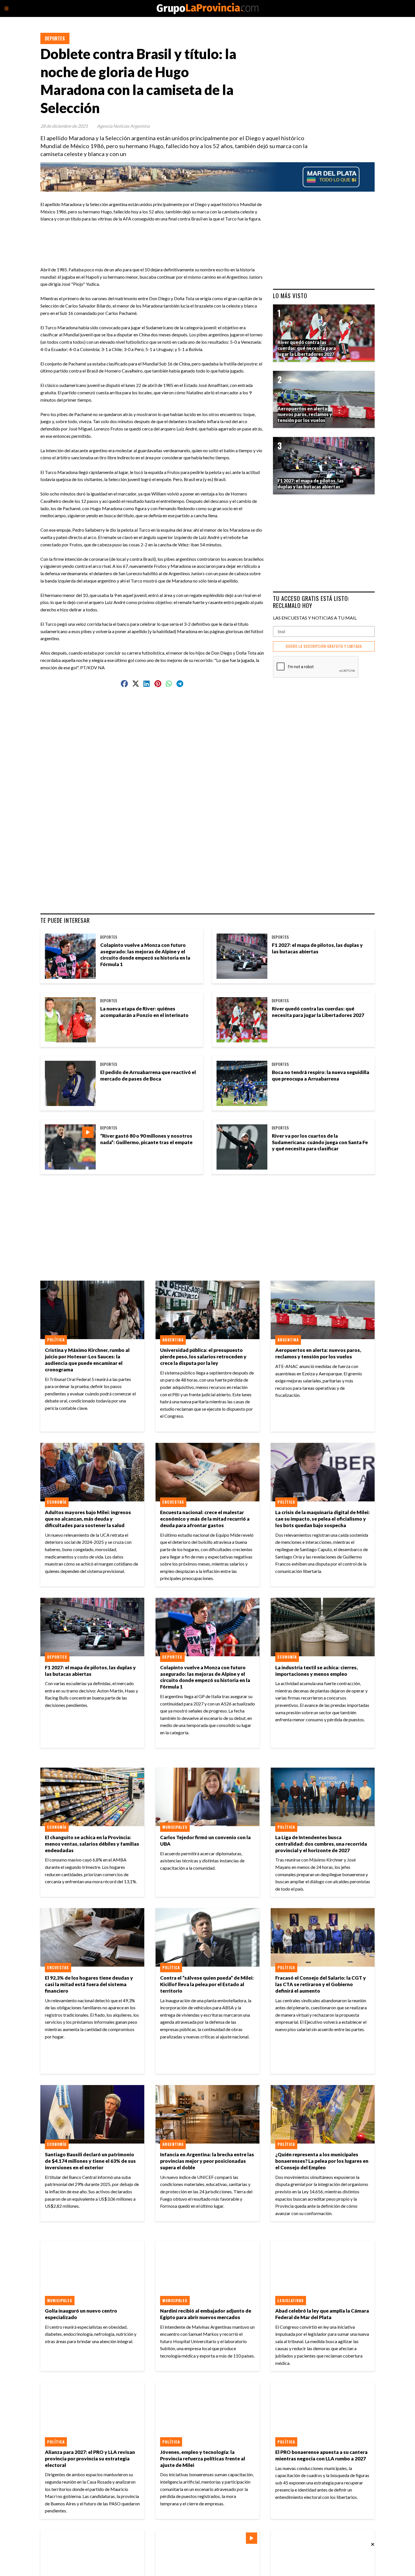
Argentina (173, 1340)
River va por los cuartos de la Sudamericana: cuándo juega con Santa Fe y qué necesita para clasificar (320, 1142)
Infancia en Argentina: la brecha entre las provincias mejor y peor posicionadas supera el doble (207, 2161)
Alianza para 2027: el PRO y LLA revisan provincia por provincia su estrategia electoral (90, 2459)
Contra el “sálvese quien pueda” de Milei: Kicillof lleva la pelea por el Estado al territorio (207, 1984)
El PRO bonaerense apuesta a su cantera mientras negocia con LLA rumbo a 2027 (321, 2455)
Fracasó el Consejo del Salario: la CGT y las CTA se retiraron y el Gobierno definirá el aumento (321, 1984)
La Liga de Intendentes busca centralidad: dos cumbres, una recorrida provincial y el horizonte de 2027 (321, 1844)
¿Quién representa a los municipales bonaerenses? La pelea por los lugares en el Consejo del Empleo (322, 2161)
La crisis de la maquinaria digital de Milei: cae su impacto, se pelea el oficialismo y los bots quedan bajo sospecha (323, 1519)
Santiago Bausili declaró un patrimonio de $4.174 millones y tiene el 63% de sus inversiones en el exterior (90, 2161)
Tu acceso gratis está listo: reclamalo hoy (311, 602)
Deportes (55, 38)
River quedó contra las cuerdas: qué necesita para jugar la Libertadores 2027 (318, 1012)
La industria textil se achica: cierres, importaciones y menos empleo (316, 1671)
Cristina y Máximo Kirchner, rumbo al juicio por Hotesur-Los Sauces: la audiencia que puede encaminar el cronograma (87, 1360)
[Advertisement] (154, 235)
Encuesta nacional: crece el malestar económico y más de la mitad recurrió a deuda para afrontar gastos (205, 1519)
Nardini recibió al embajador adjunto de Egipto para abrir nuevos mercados (206, 2314)
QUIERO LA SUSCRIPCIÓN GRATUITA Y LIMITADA (324, 646)
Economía (57, 1502)
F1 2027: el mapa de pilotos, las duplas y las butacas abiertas (317, 948)
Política (56, 1340)
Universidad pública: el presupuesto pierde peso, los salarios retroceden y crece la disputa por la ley (203, 1357)
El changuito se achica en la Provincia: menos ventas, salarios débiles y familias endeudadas (92, 1844)
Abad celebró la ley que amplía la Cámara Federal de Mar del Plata (322, 2314)
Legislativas (291, 2300)
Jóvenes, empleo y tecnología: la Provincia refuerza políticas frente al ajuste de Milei (203, 2459)
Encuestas (173, 1502)
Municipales (175, 1827)
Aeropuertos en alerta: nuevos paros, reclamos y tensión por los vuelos (318, 1353)
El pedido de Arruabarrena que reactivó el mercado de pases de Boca (148, 1075)
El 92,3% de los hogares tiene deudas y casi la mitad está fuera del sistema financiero (89, 1984)
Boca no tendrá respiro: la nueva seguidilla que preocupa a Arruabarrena (321, 1075)
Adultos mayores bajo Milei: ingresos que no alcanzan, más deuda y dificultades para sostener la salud (88, 1519)
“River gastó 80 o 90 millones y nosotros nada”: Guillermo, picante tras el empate (146, 1139)
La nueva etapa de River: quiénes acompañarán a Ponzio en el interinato (144, 1012)
